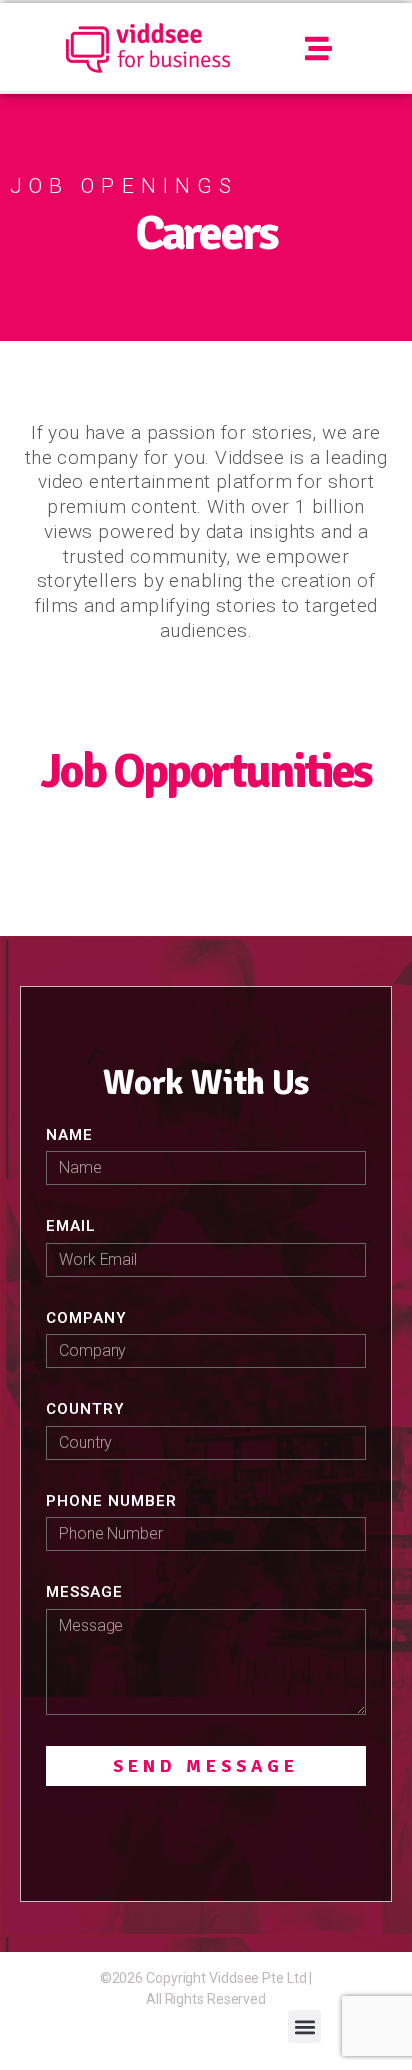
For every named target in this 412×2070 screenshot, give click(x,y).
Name (69, 1135)
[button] (319, 48)
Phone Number (111, 1501)
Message (84, 1592)
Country (85, 1409)
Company (86, 1318)
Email (71, 1226)
